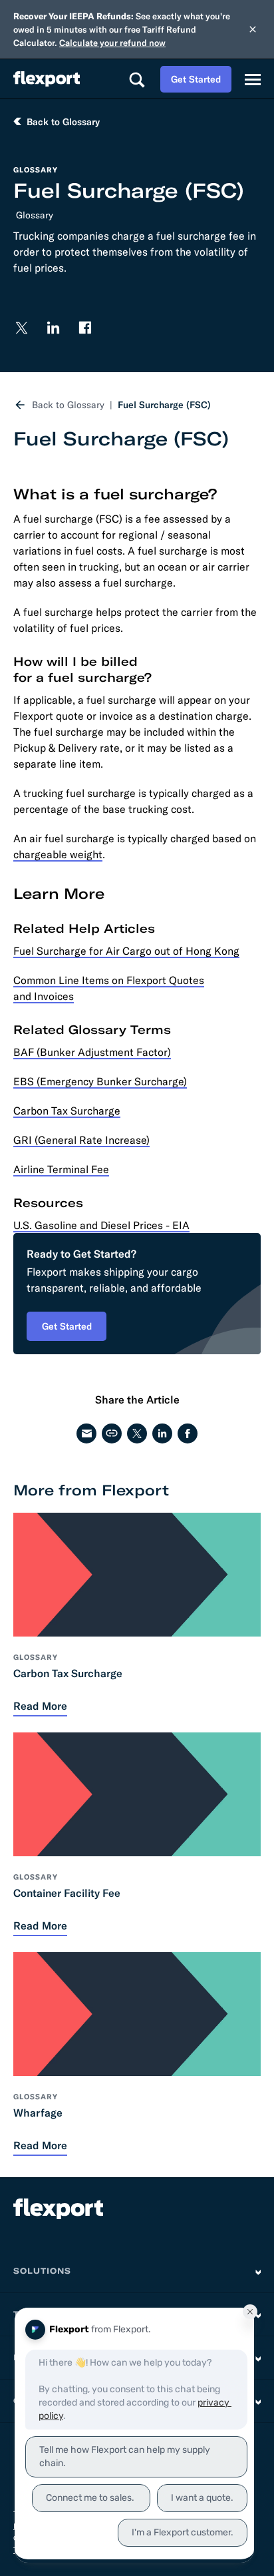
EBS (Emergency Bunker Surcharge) (100, 1081)
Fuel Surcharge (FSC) (164, 405)
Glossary (35, 215)
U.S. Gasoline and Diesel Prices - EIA (101, 1225)
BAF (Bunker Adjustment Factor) (92, 1052)
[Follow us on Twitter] (21, 328)
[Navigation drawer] (253, 79)
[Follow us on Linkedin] (53, 328)
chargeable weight (58, 854)
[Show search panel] (136, 79)
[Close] (253, 29)
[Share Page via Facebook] (188, 1433)
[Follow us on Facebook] (85, 328)
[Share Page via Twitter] (137, 1433)
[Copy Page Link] (112, 1433)
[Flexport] (47, 79)
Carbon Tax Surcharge (67, 1111)
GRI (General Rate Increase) (81, 1140)
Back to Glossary (68, 405)
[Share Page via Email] (86, 1433)
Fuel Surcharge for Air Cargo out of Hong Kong (126, 951)
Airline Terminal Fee (61, 1169)
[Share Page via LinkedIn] (162, 1433)
